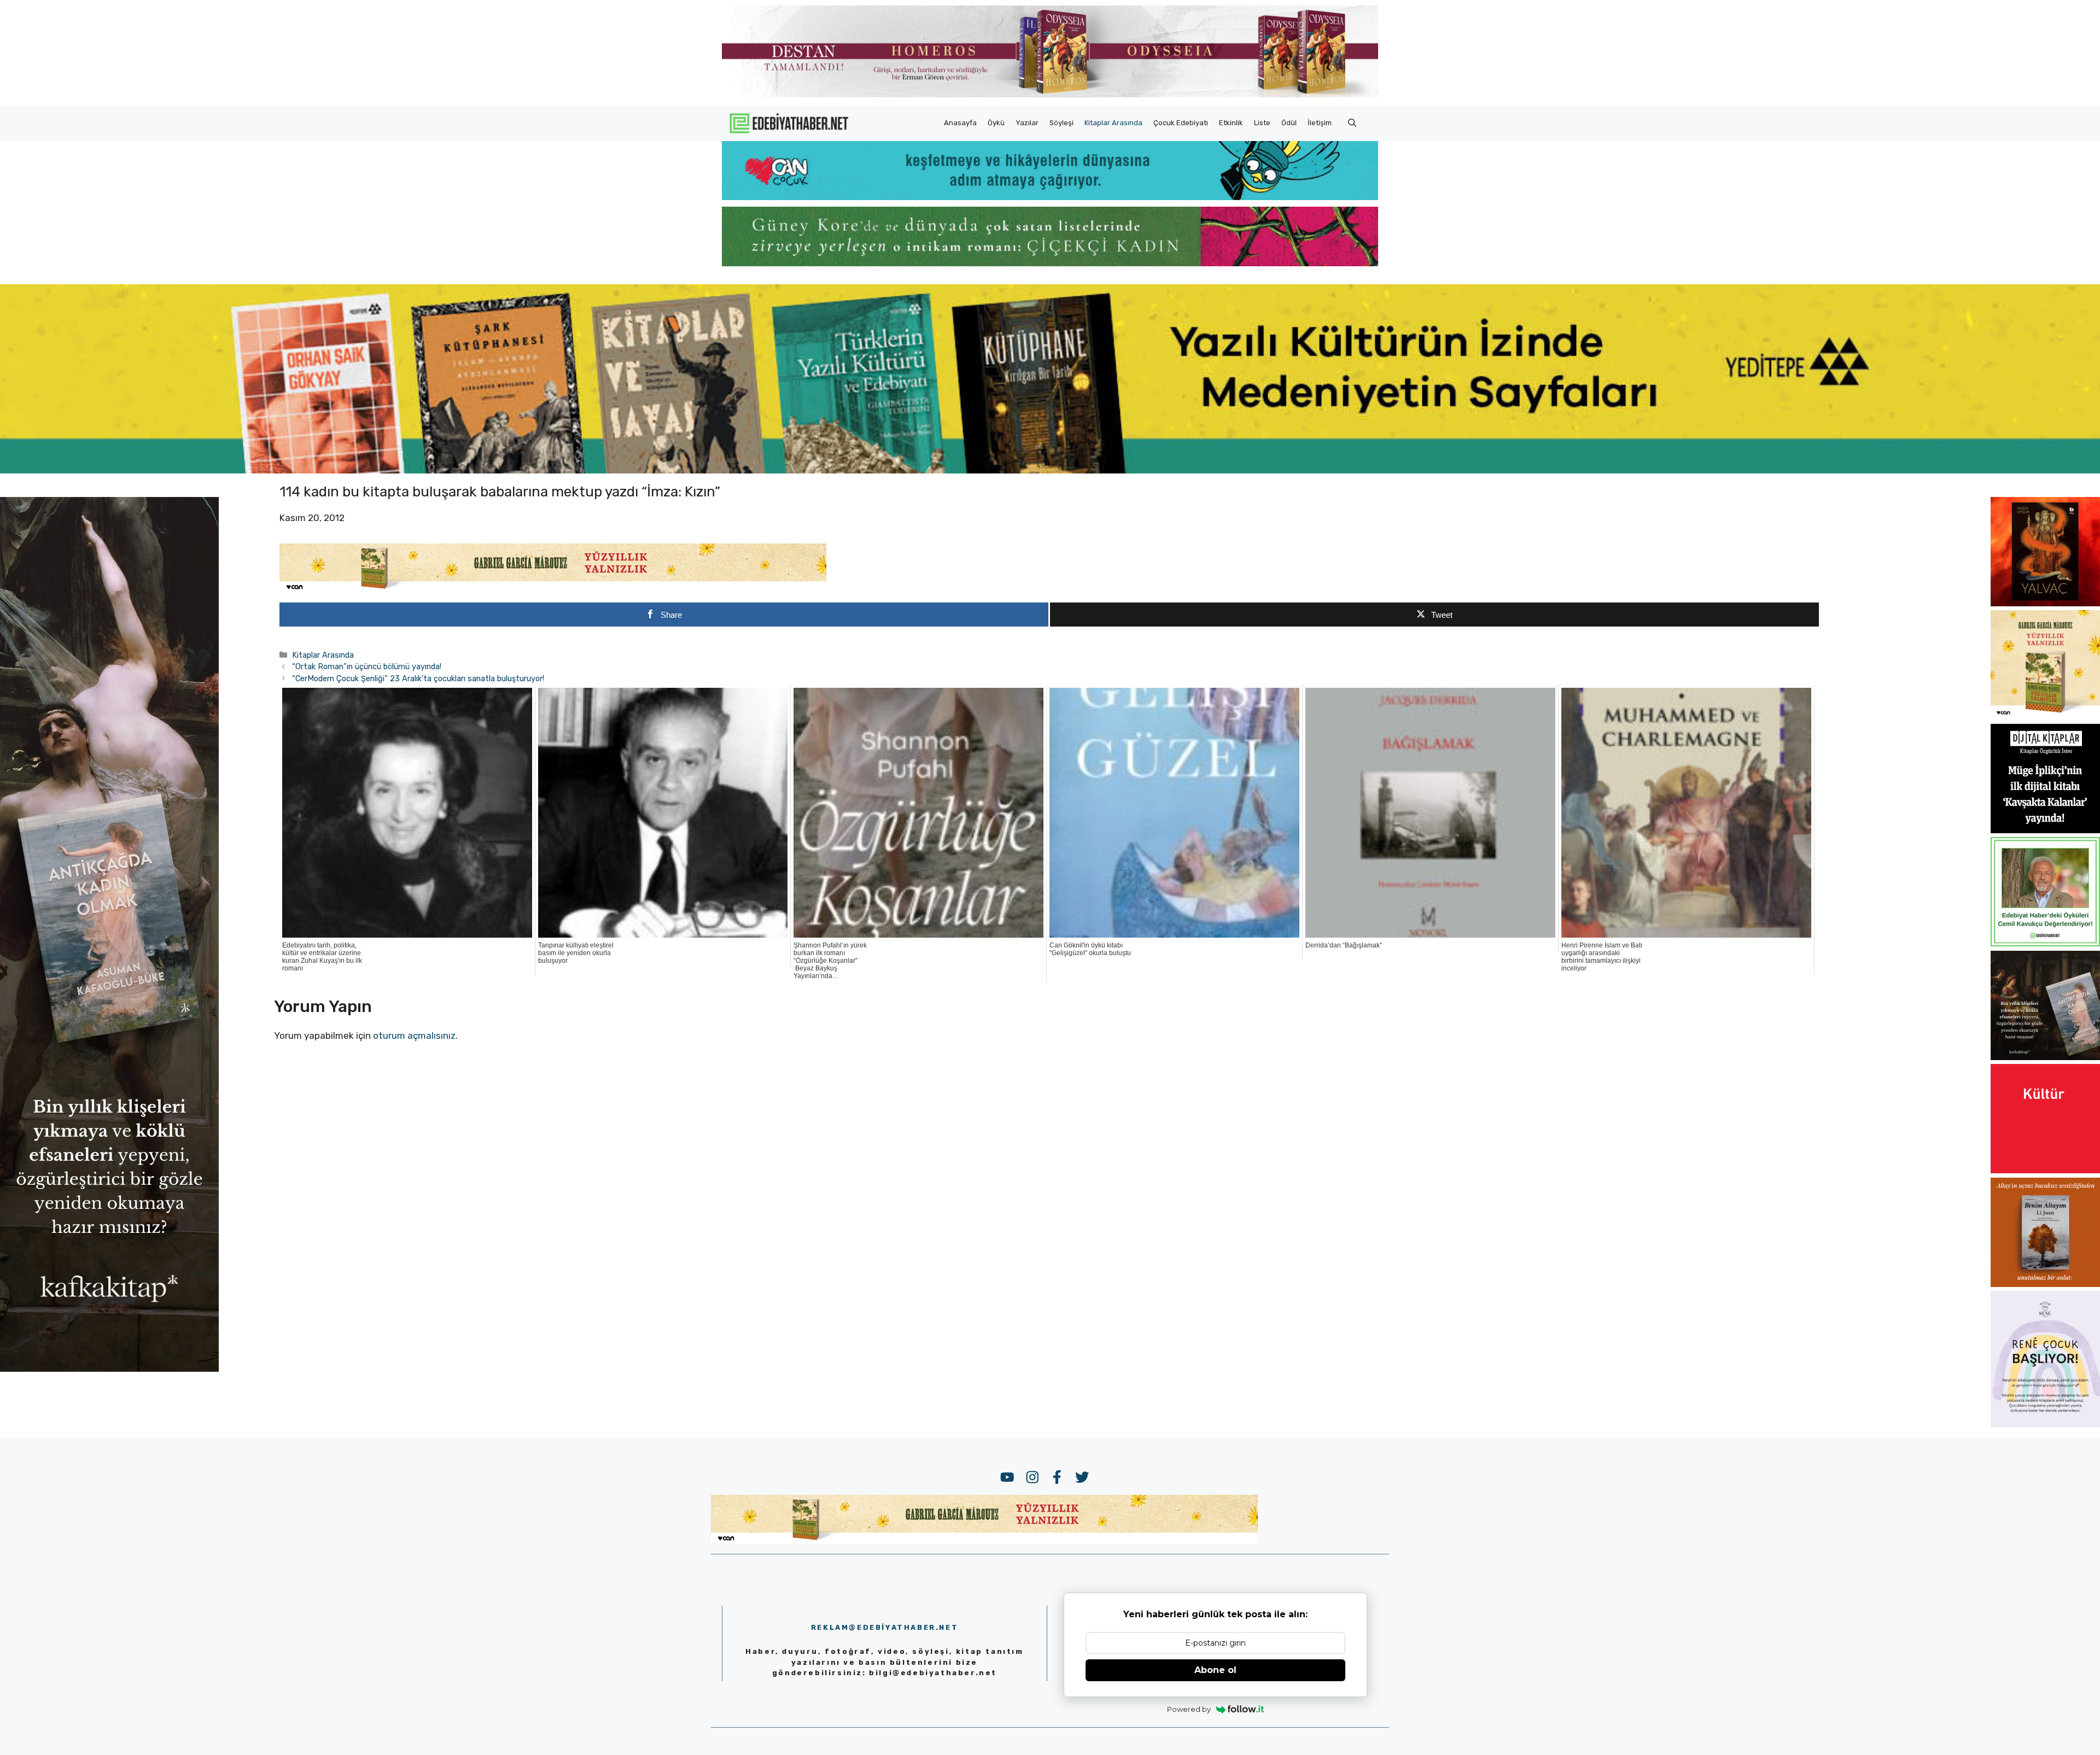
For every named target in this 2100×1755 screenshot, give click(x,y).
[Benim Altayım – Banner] (2045, 1284)
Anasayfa (960, 123)
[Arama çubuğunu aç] (1352, 123)
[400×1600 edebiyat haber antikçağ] (109, 1368)
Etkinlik (1231, 123)
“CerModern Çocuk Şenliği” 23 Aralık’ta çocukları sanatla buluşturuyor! (418, 678)
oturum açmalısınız (414, 1036)
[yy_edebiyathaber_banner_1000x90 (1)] (553, 589)
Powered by (1189, 1709)
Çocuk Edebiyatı (1181, 123)
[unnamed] (2045, 603)
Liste (1262, 123)
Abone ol (1215, 1670)
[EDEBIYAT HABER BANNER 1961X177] (1050, 470)
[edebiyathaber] (1050, 263)
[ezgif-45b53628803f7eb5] (1050, 197)
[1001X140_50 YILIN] (1050, 95)
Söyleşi (1061, 123)
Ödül (1289, 123)
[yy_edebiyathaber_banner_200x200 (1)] (2045, 716)
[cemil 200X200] (2045, 943)
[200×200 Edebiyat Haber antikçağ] (2045, 1057)
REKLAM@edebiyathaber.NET (885, 1627)
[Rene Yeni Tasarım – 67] (2045, 1424)
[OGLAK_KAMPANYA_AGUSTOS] (2045, 1170)
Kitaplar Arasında (1113, 123)
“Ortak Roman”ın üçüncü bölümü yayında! (367, 666)
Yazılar (1027, 123)
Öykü (996, 123)
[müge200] (2045, 830)
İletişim (1320, 123)
